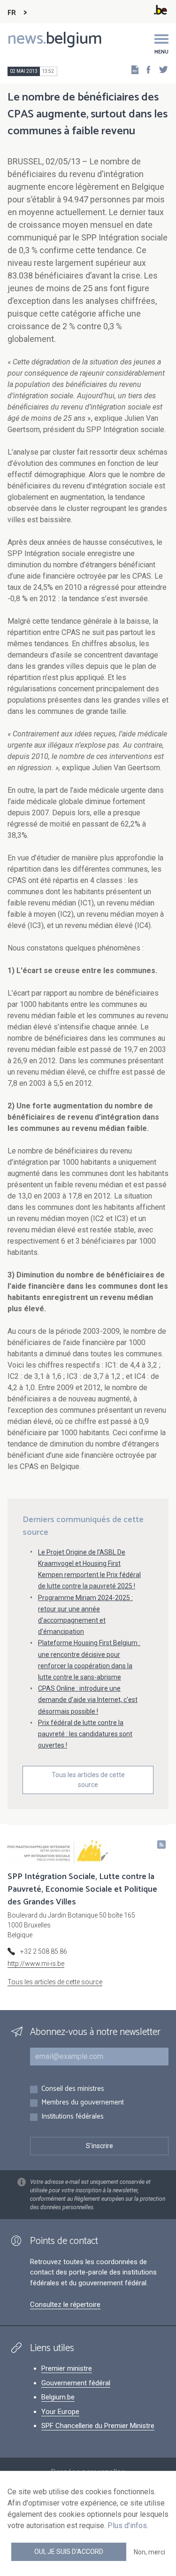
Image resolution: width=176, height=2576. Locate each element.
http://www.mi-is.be (36, 1964)
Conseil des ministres (73, 2089)
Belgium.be (58, 2397)
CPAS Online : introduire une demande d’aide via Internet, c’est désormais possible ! (88, 1700)
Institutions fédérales (73, 2117)
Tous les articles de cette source (88, 1780)
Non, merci (149, 2552)
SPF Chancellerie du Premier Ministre (98, 2426)
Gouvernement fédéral (76, 2383)
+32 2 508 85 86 (44, 1951)
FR (12, 13)
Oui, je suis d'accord (69, 2552)
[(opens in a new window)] (145, 69)
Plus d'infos (127, 2526)
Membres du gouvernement (83, 2103)
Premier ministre (67, 2368)
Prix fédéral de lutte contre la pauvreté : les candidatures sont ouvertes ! (85, 1734)
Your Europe (60, 2412)
